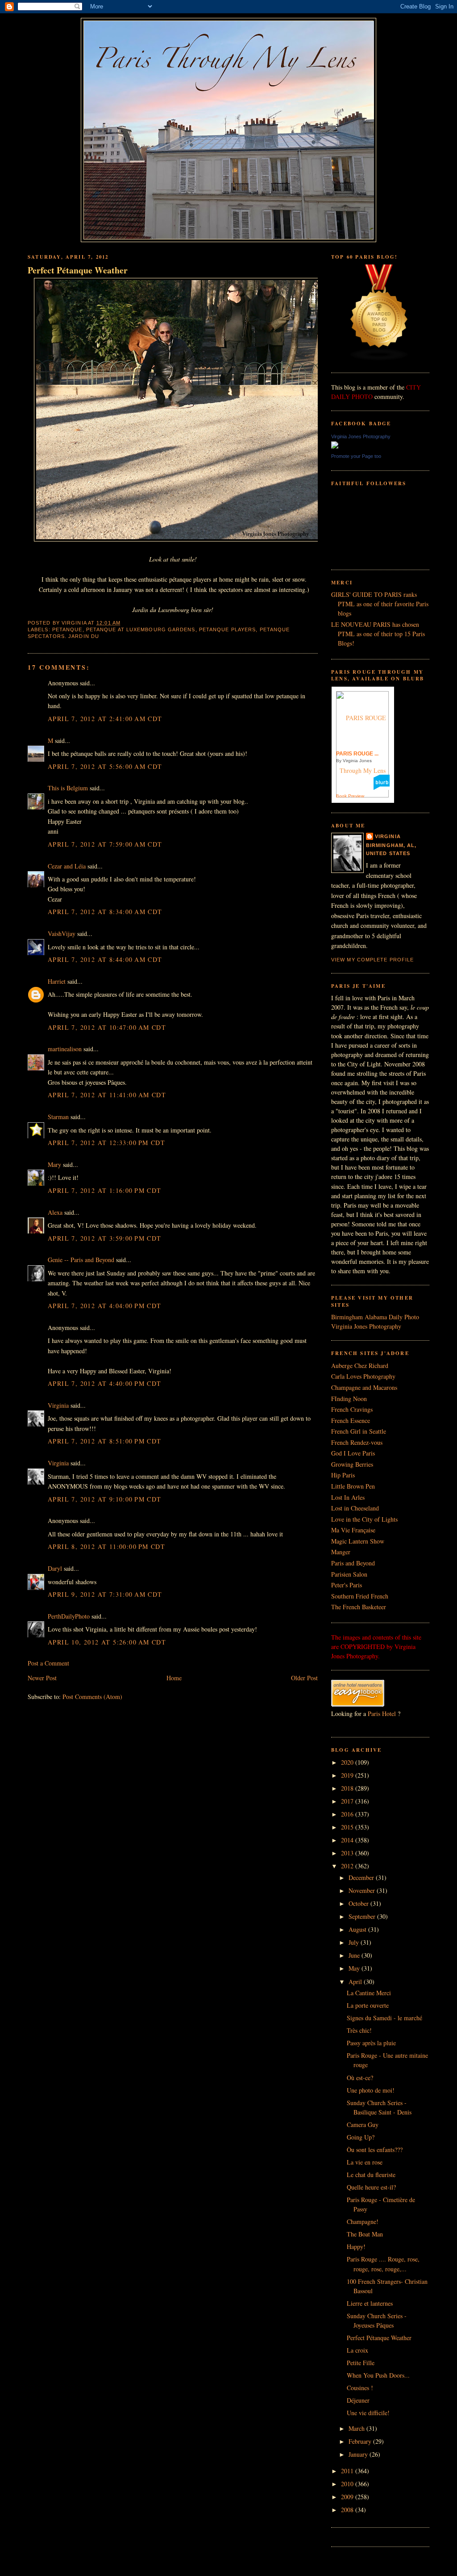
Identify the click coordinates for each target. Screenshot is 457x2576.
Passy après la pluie (371, 2043)
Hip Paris (343, 1475)
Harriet (57, 981)
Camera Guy (363, 2125)
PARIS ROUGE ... (357, 754)
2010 (348, 2484)
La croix (357, 2350)
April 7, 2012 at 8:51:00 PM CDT (105, 1441)
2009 (348, 2497)
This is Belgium (68, 788)
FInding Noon (349, 1399)
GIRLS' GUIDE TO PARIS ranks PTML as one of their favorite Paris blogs (380, 604)
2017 (348, 1801)
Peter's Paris (347, 1585)
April (356, 1982)
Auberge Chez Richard (360, 1366)
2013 (348, 1853)
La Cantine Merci (369, 1993)
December (362, 1877)
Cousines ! (360, 2388)
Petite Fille (361, 2363)
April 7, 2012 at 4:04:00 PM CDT (105, 1306)
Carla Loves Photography (363, 1376)
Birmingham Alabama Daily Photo (375, 1317)
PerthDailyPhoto (69, 1616)
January (359, 2454)
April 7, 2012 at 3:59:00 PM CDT (105, 1238)
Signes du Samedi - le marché (384, 2018)
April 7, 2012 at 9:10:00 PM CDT (105, 1499)
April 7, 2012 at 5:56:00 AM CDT (105, 766)
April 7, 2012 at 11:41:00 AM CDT (107, 1095)
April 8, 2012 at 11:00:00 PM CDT (106, 1546)
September (363, 1916)
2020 (348, 1762)
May (355, 1968)
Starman (58, 1117)
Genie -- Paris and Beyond (81, 1260)
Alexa (55, 1212)
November (363, 1890)
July (355, 1942)
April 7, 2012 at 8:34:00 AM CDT (105, 912)
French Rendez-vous (357, 1442)
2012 (348, 1866)
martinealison (65, 1049)
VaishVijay (62, 933)
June (355, 1955)
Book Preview (350, 796)
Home (174, 1678)
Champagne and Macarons (364, 1387)
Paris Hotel (382, 1714)
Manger (341, 1552)
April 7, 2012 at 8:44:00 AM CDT (105, 959)
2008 (348, 2510)
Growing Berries (352, 1464)
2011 (348, 2471)
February (361, 2441)
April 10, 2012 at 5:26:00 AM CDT (107, 1642)
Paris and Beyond (353, 1563)
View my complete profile (372, 960)
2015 (348, 1827)
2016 (348, 1814)
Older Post (304, 1678)
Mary (54, 1164)
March (357, 2428)
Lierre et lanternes (370, 2303)
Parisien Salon (349, 1574)
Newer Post (42, 1678)
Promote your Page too (356, 456)
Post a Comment (48, 1663)
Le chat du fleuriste (371, 2175)
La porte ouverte (368, 2005)
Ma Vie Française (353, 1530)
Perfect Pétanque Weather (78, 270)
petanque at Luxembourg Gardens (141, 629)
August (358, 1929)
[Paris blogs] (379, 359)
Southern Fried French (360, 1596)
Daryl (55, 1568)
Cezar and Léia (67, 866)
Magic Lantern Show (358, 1541)
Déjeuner (358, 2400)
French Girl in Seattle (359, 1431)
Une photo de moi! (371, 2090)
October (359, 1903)
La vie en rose (365, 2162)
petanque (67, 629)
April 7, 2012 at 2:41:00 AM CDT (105, 719)
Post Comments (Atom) (92, 1697)
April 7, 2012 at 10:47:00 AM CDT (107, 1027)
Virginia (58, 1405)
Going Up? (361, 2137)
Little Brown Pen (353, 1486)
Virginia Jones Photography (361, 436)
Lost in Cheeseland (355, 1508)
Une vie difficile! (368, 2413)
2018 (348, 1788)
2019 (348, 1775)
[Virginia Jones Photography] (335, 446)
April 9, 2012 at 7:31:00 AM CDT (105, 1594)
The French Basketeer (359, 1607)
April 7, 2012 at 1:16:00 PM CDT (105, 1190)
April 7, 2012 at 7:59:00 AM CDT (105, 844)
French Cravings (352, 1409)
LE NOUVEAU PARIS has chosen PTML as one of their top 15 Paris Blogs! (378, 634)
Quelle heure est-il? (371, 2187)
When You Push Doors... (378, 2375)
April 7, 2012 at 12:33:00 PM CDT (106, 1143)
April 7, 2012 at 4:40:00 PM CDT (105, 1383)
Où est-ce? (360, 2078)
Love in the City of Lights (364, 1519)
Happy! (356, 2247)
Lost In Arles (348, 1497)
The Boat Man (365, 2234)
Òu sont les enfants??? (375, 2150)
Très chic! (359, 2030)
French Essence (351, 1420)
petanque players (228, 629)
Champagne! (363, 2221)
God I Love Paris (353, 1453)
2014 (348, 1840)
